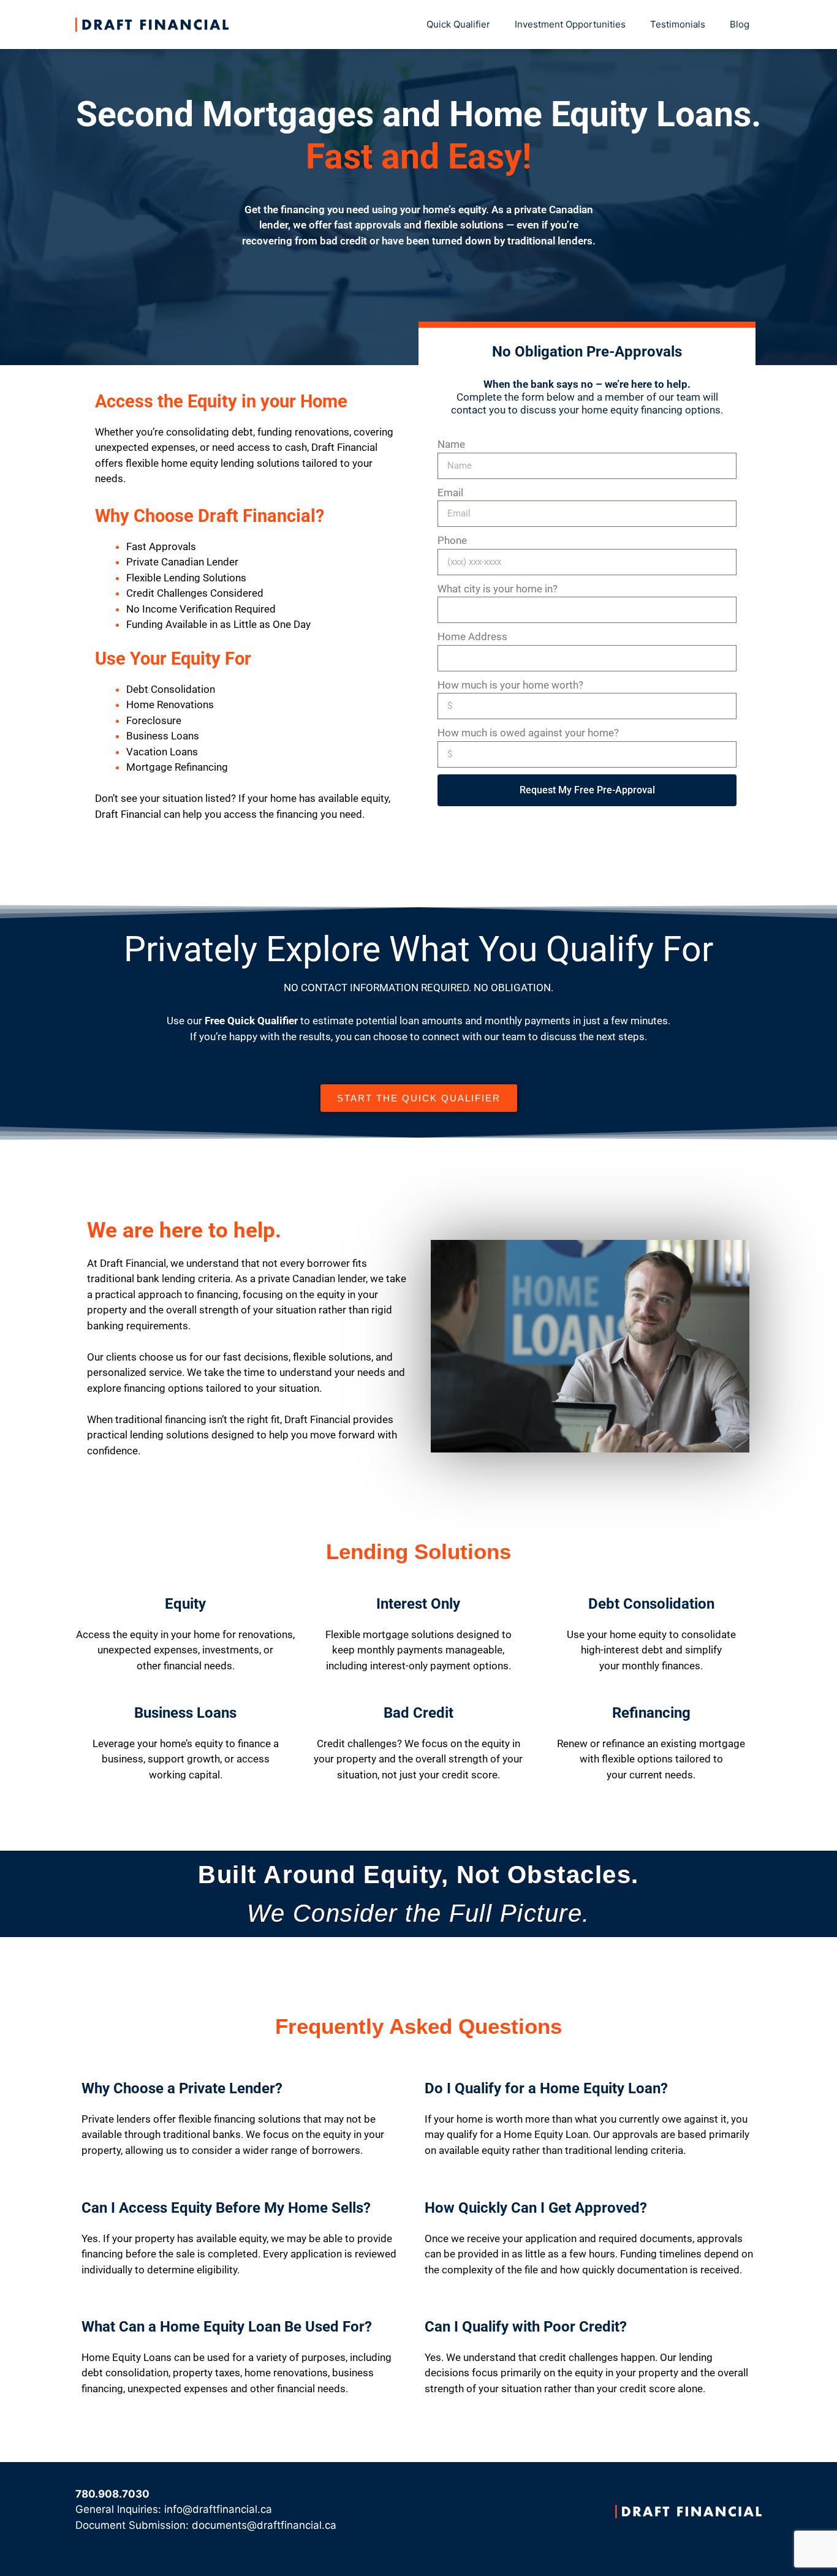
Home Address (472, 636)
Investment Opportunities (570, 24)
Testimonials (678, 24)
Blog (740, 24)
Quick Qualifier (458, 24)
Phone (452, 540)
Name (451, 444)
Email (450, 493)
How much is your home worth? (510, 685)
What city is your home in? (498, 589)
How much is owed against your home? (528, 733)
